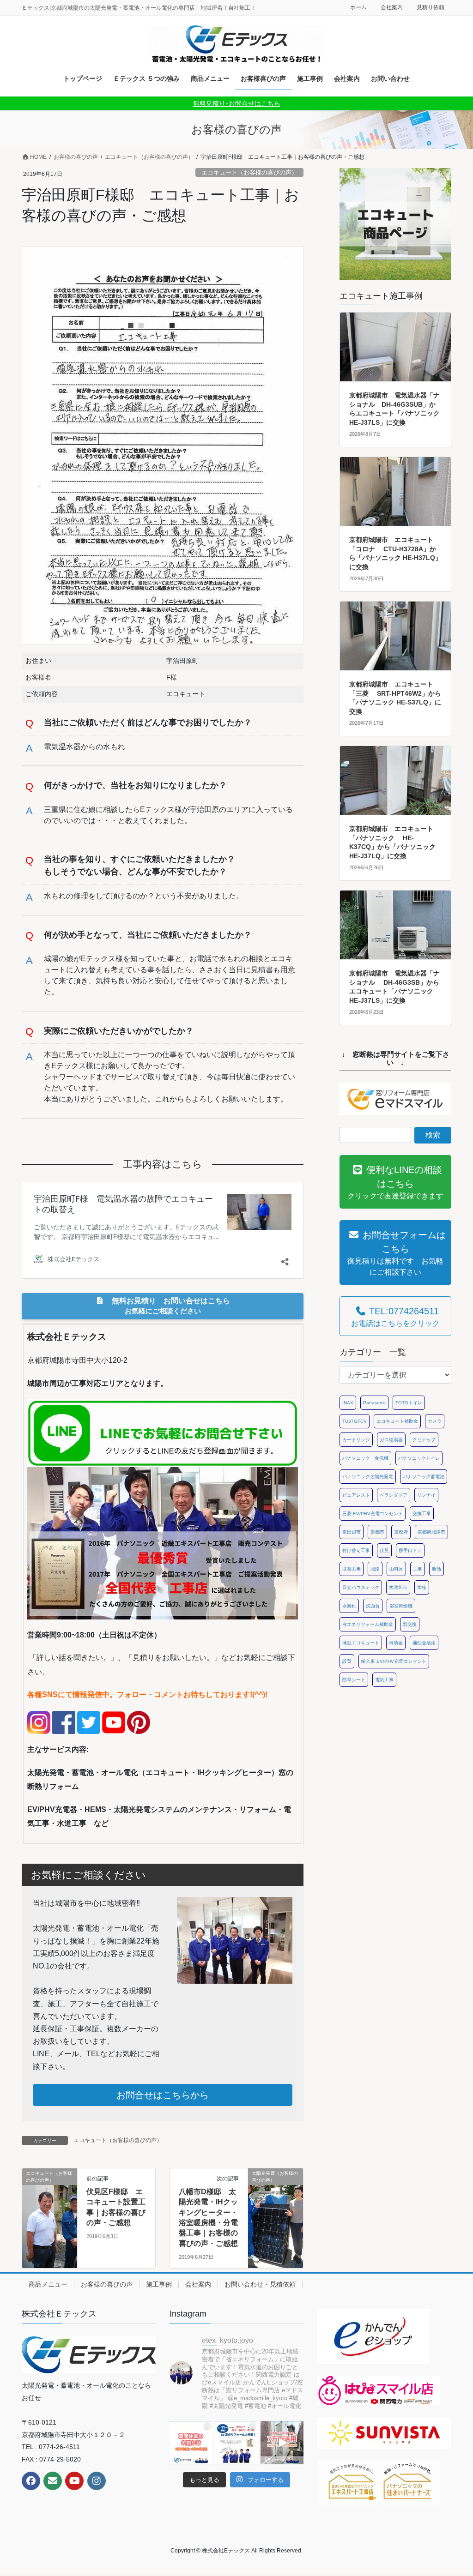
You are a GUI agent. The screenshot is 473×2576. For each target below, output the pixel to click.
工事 (418, 1569)
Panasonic (374, 1403)
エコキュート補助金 (397, 1421)
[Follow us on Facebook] (31, 2481)
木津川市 (398, 1587)
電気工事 (384, 1680)
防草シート (354, 1680)
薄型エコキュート (361, 1643)
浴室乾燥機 (401, 1606)
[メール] (53, 2481)
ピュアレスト (356, 1495)
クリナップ (424, 1440)
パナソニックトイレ (419, 1458)
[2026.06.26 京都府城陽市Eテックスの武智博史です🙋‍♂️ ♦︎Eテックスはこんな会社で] (237, 2443)
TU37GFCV (355, 1421)
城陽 (375, 1569)
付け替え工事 (356, 1550)
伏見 (384, 1550)
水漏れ (349, 1606)
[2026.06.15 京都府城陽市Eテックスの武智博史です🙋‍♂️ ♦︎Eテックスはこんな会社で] (282, 2443)
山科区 (396, 1569)
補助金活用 (424, 1643)
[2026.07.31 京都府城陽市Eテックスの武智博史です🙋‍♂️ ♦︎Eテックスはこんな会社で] (191, 2443)
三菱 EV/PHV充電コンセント (373, 1514)
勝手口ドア (410, 1550)
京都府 (401, 1532)
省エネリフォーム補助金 (368, 1624)
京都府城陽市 (431, 1532)
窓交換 (410, 1624)
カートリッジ (356, 1440)
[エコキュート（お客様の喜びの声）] (50, 2202)
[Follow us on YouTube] (74, 2481)
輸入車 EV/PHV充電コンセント (394, 1661)
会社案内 (392, 7)
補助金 (396, 1643)
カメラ (435, 1421)
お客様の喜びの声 (107, 2284)
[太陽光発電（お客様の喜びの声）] (276, 2202)
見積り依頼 (431, 7)
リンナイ (426, 1495)
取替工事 (352, 1569)
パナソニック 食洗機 (365, 1458)
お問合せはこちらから (163, 2095)
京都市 (377, 1532)
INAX (348, 1403)
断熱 (437, 1569)
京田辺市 (352, 1532)
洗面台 (373, 1606)
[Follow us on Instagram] (97, 2481)
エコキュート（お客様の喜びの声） (249, 172)
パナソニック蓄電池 (424, 1477)
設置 (347, 1661)
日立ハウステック (361, 1587)
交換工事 (422, 1514)
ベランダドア (394, 1495)
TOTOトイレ (409, 1403)
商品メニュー (48, 2284)
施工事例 (159, 2284)
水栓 (422, 1587)
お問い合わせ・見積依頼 (260, 2284)
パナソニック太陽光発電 (368, 1477)
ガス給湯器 (391, 1440)
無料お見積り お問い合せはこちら (167, 1306)
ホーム (358, 7)
